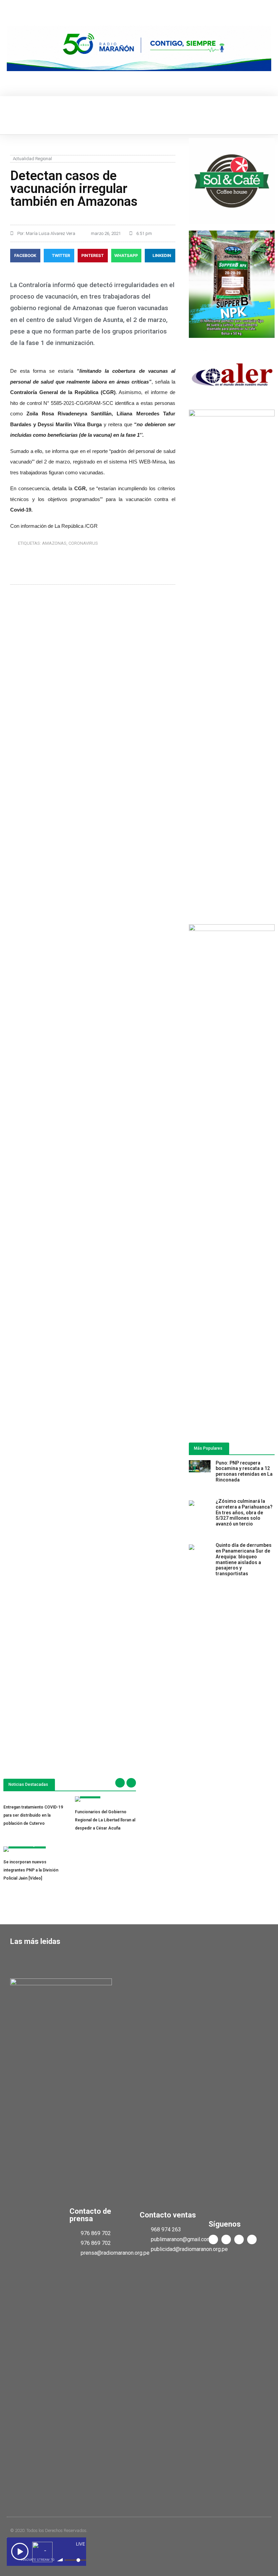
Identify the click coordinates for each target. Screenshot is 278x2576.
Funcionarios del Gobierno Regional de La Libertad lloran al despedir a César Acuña (105, 1820)
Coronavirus (83, 543)
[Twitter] (226, 2239)
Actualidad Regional (32, 159)
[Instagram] (252, 2239)
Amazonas (54, 543)
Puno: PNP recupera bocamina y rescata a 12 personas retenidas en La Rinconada (244, 1471)
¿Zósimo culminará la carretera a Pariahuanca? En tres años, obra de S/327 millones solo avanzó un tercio (244, 1512)
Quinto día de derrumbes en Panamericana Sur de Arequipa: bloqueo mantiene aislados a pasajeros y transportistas (244, 1559)
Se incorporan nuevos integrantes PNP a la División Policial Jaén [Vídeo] (31, 1870)
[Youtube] (239, 2239)
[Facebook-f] (213, 2239)
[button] (12, 115)
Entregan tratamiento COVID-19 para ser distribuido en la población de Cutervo (33, 1815)
